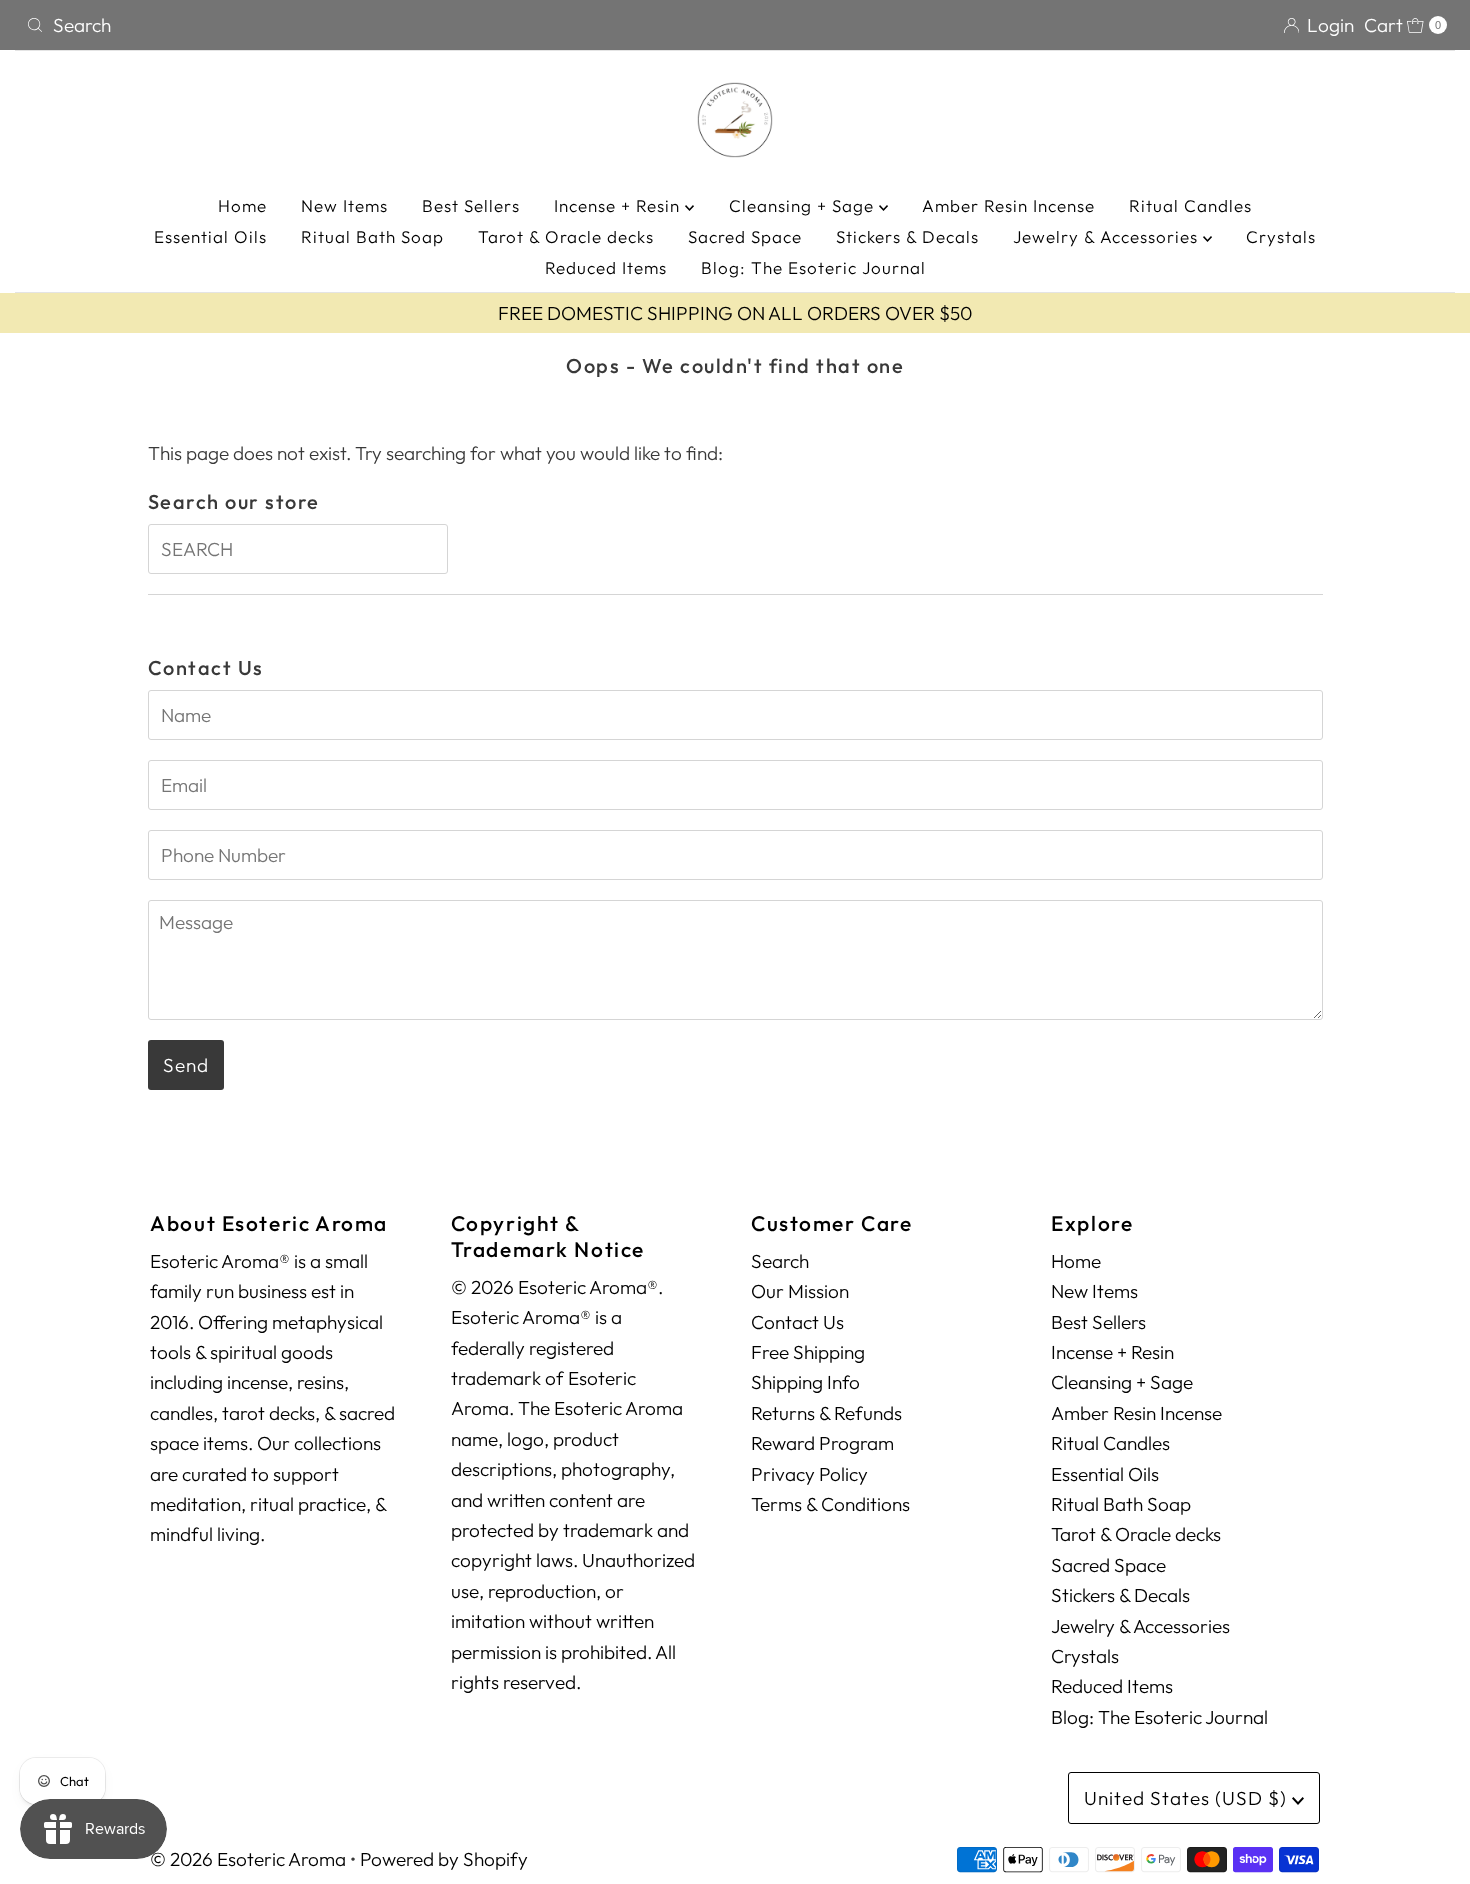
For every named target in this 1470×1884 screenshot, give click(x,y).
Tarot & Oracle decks (566, 236)
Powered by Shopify (444, 1859)
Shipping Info (805, 1382)
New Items (344, 205)
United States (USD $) (1188, 1798)
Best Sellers (471, 205)
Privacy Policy (809, 1474)
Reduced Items (606, 267)
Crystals (1281, 236)
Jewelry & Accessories (1108, 236)
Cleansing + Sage (804, 205)
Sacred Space (745, 236)
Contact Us (797, 1322)
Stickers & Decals (907, 236)
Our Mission (800, 1291)
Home (242, 205)
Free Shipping (808, 1352)
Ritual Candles (1190, 205)
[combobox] (372, 25)
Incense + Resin (619, 205)
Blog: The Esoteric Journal (813, 267)
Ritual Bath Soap (372, 236)
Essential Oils (210, 236)
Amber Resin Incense (1008, 205)
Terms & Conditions (830, 1504)
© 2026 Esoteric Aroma (248, 1859)
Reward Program (822, 1443)
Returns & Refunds (826, 1413)
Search (780, 1261)
